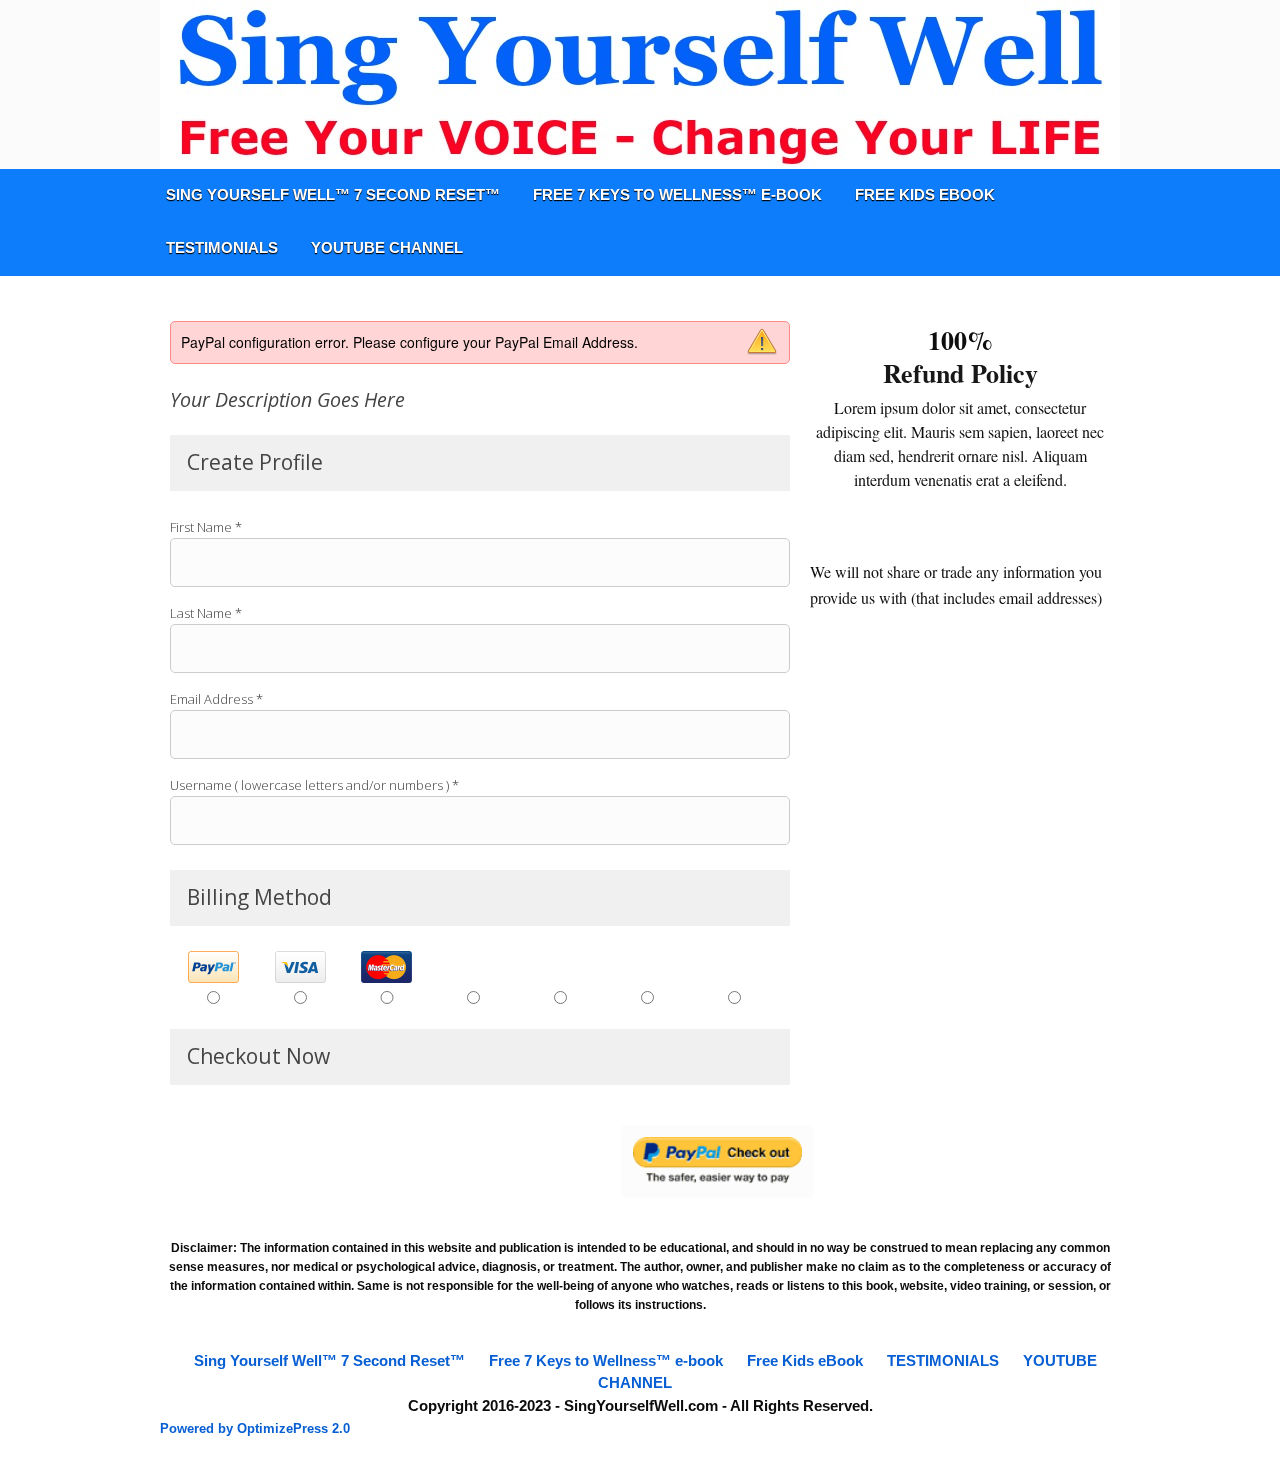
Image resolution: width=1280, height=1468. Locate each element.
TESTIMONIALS (222, 247)
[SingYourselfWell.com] (640, 84)
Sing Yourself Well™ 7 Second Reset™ (333, 194)
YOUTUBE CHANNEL (387, 247)
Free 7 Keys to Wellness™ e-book (677, 194)
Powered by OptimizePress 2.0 (255, 1428)
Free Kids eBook (925, 194)
